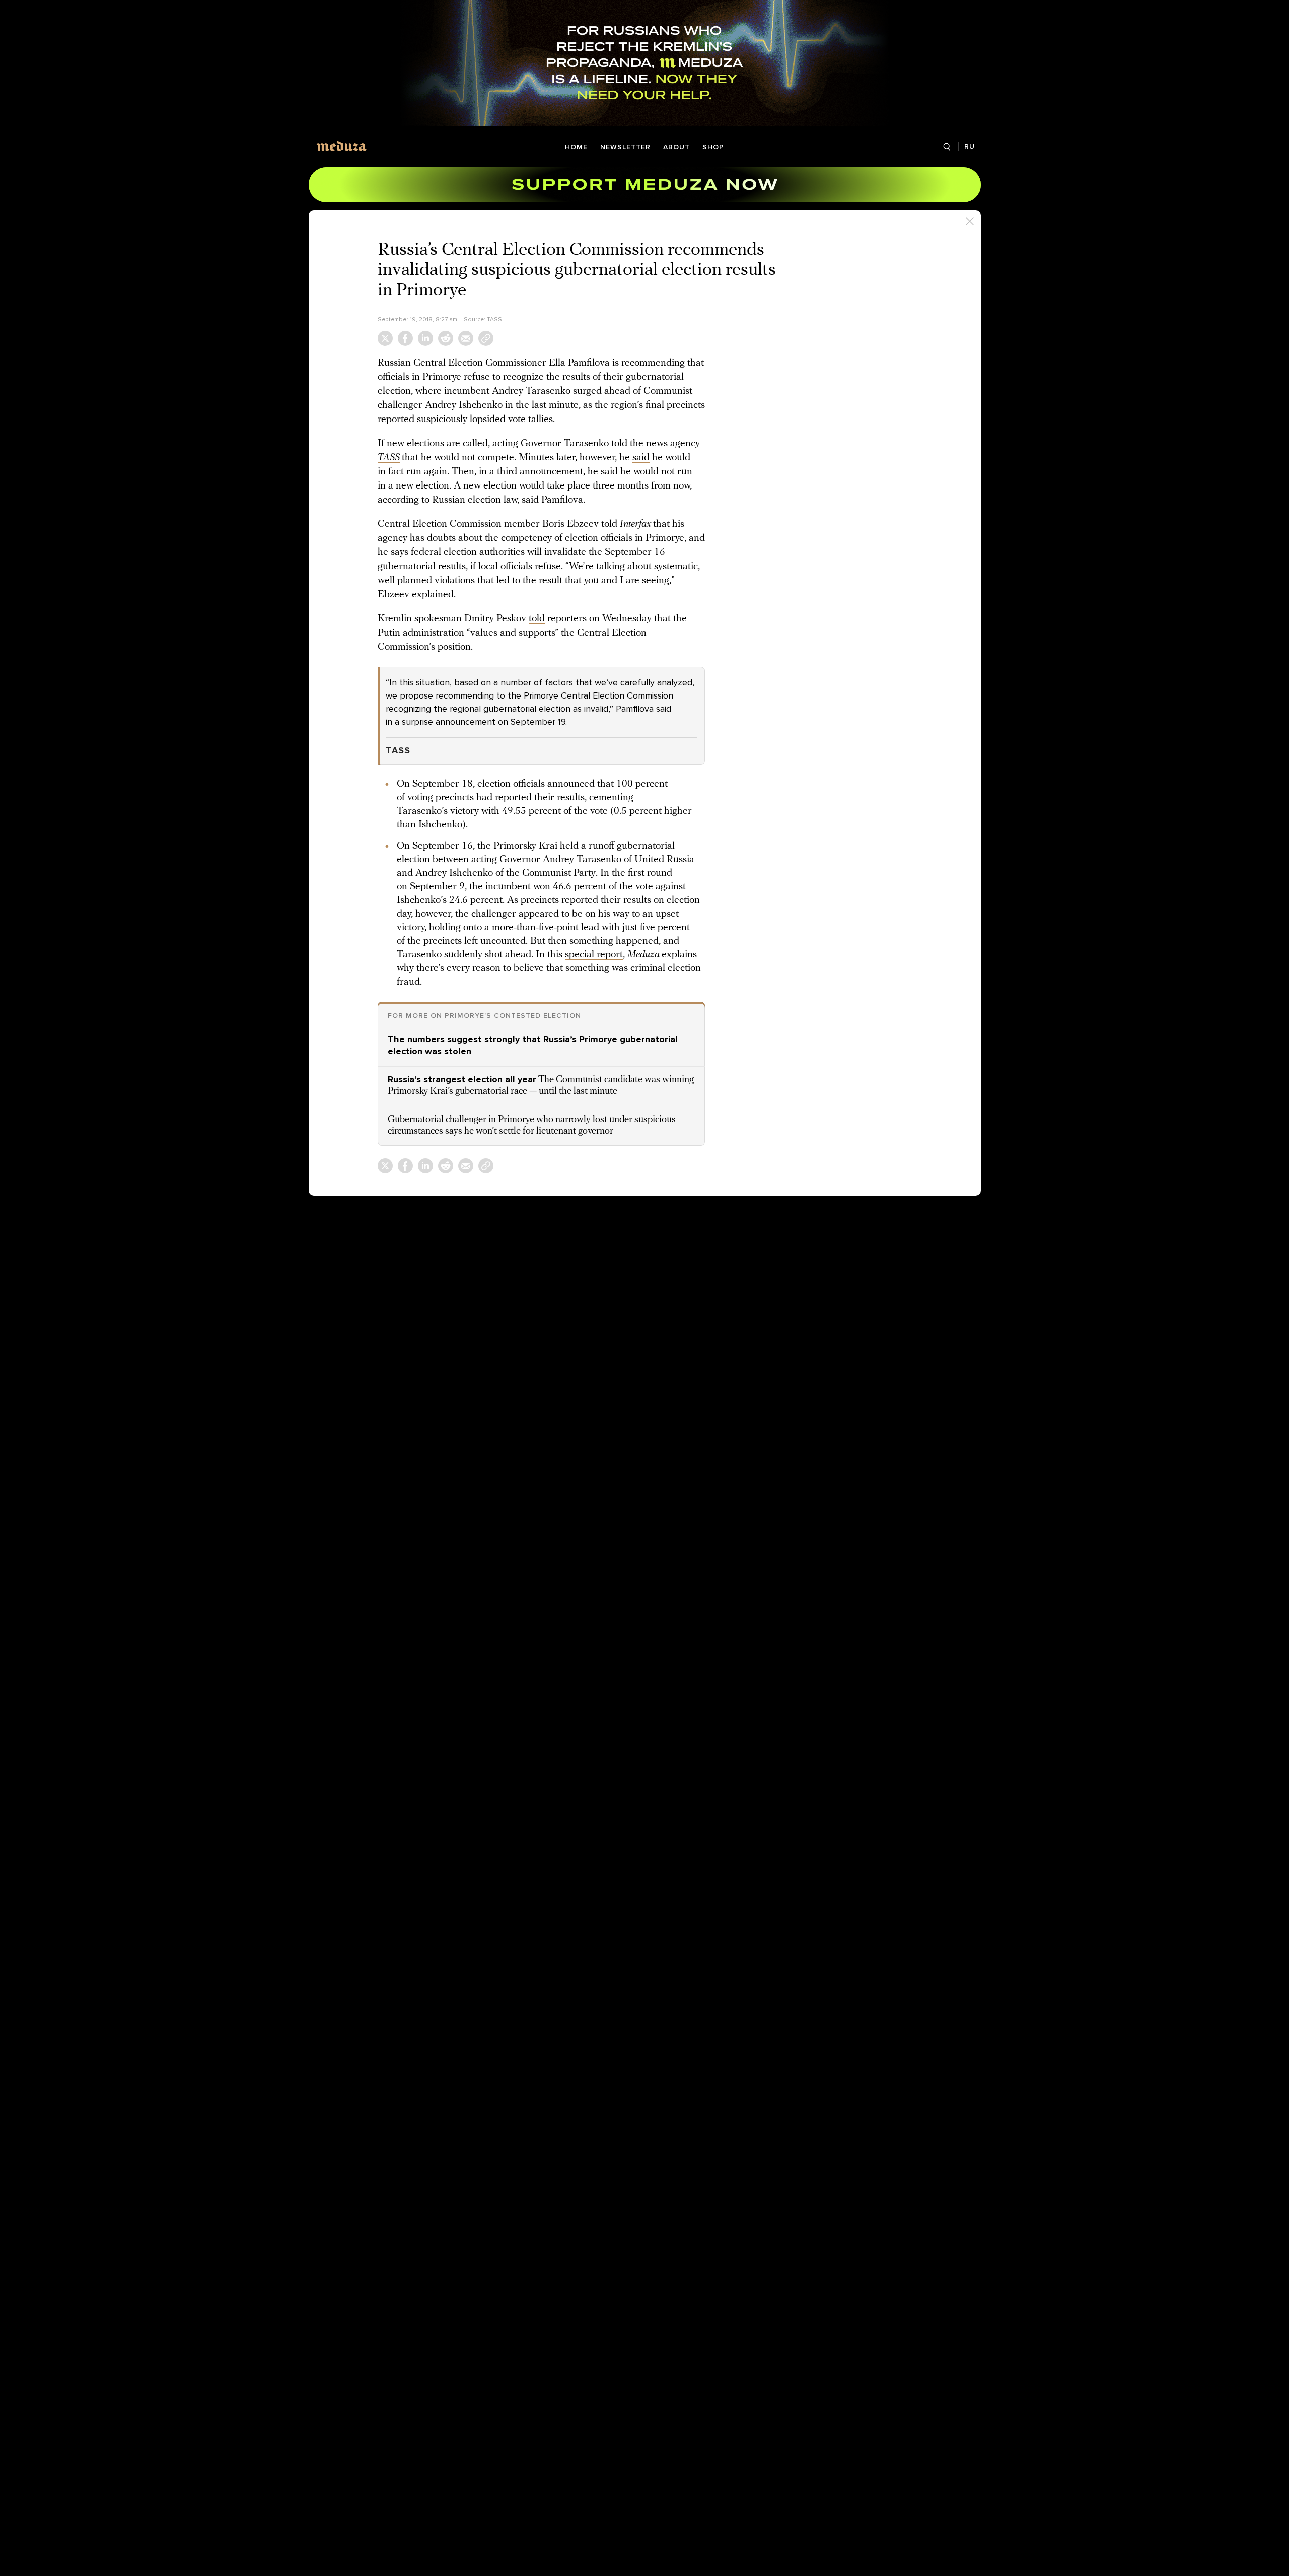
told (537, 619)
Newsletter (625, 147)
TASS (494, 319)
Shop (713, 147)
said (641, 458)
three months (621, 486)
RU (970, 146)
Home (576, 147)
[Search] (947, 147)
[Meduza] (341, 146)
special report (594, 955)
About (676, 147)
